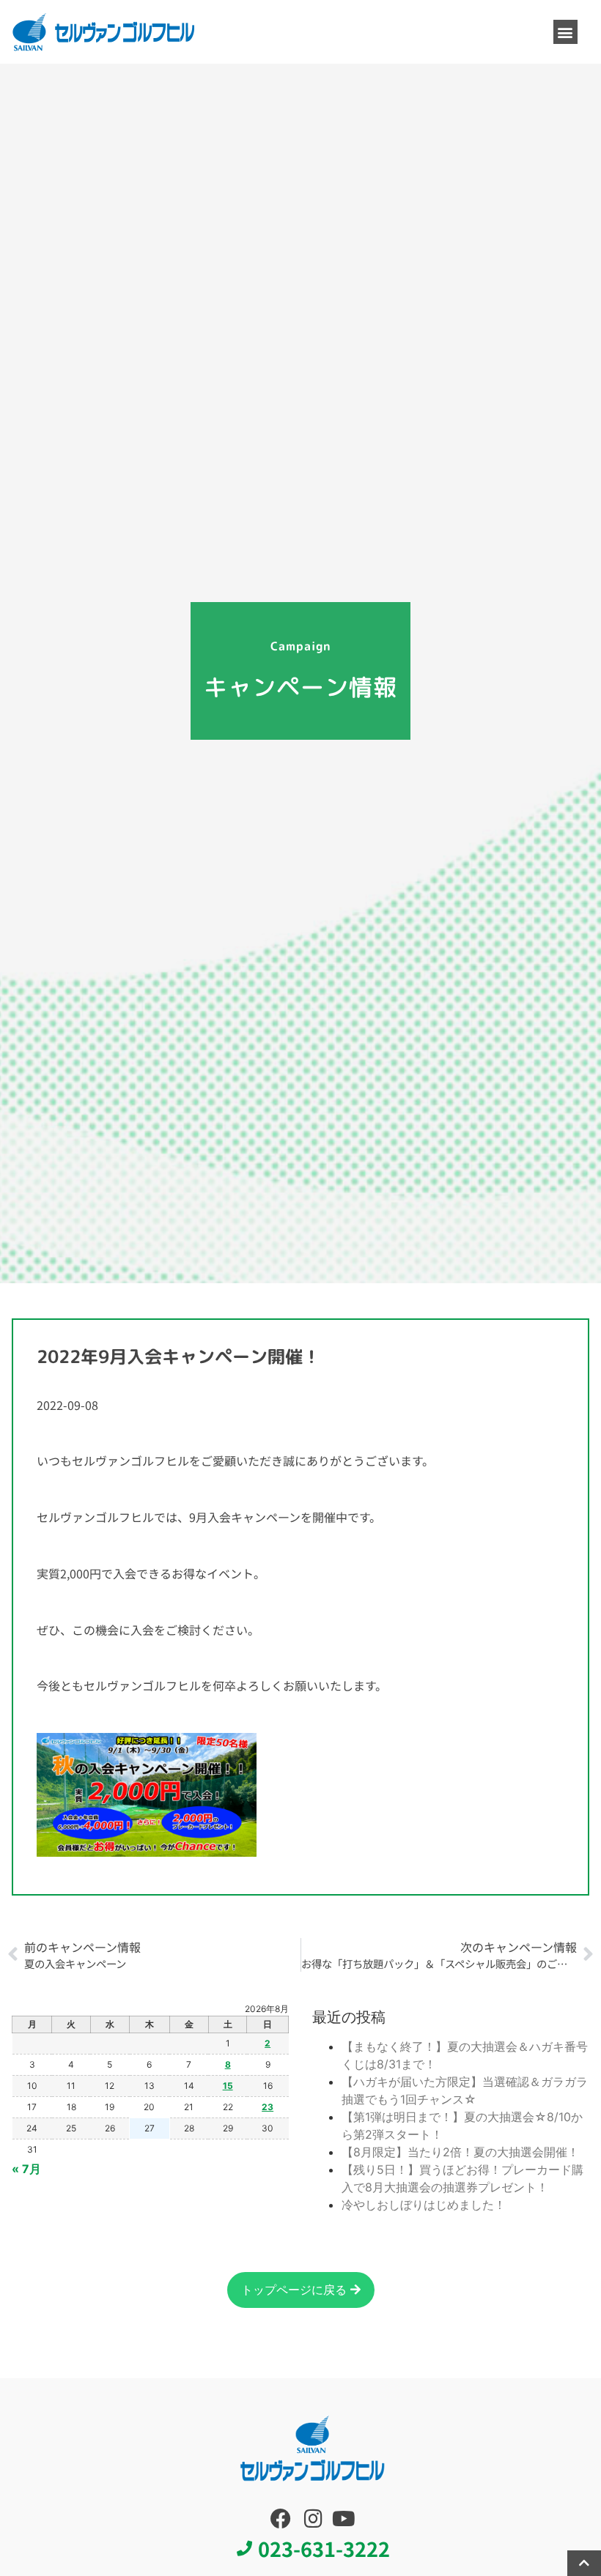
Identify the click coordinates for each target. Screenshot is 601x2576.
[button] (565, 32)
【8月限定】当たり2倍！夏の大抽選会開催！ (460, 2152)
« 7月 (26, 2169)
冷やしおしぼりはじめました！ (424, 2205)
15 (228, 2086)
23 (268, 2107)
